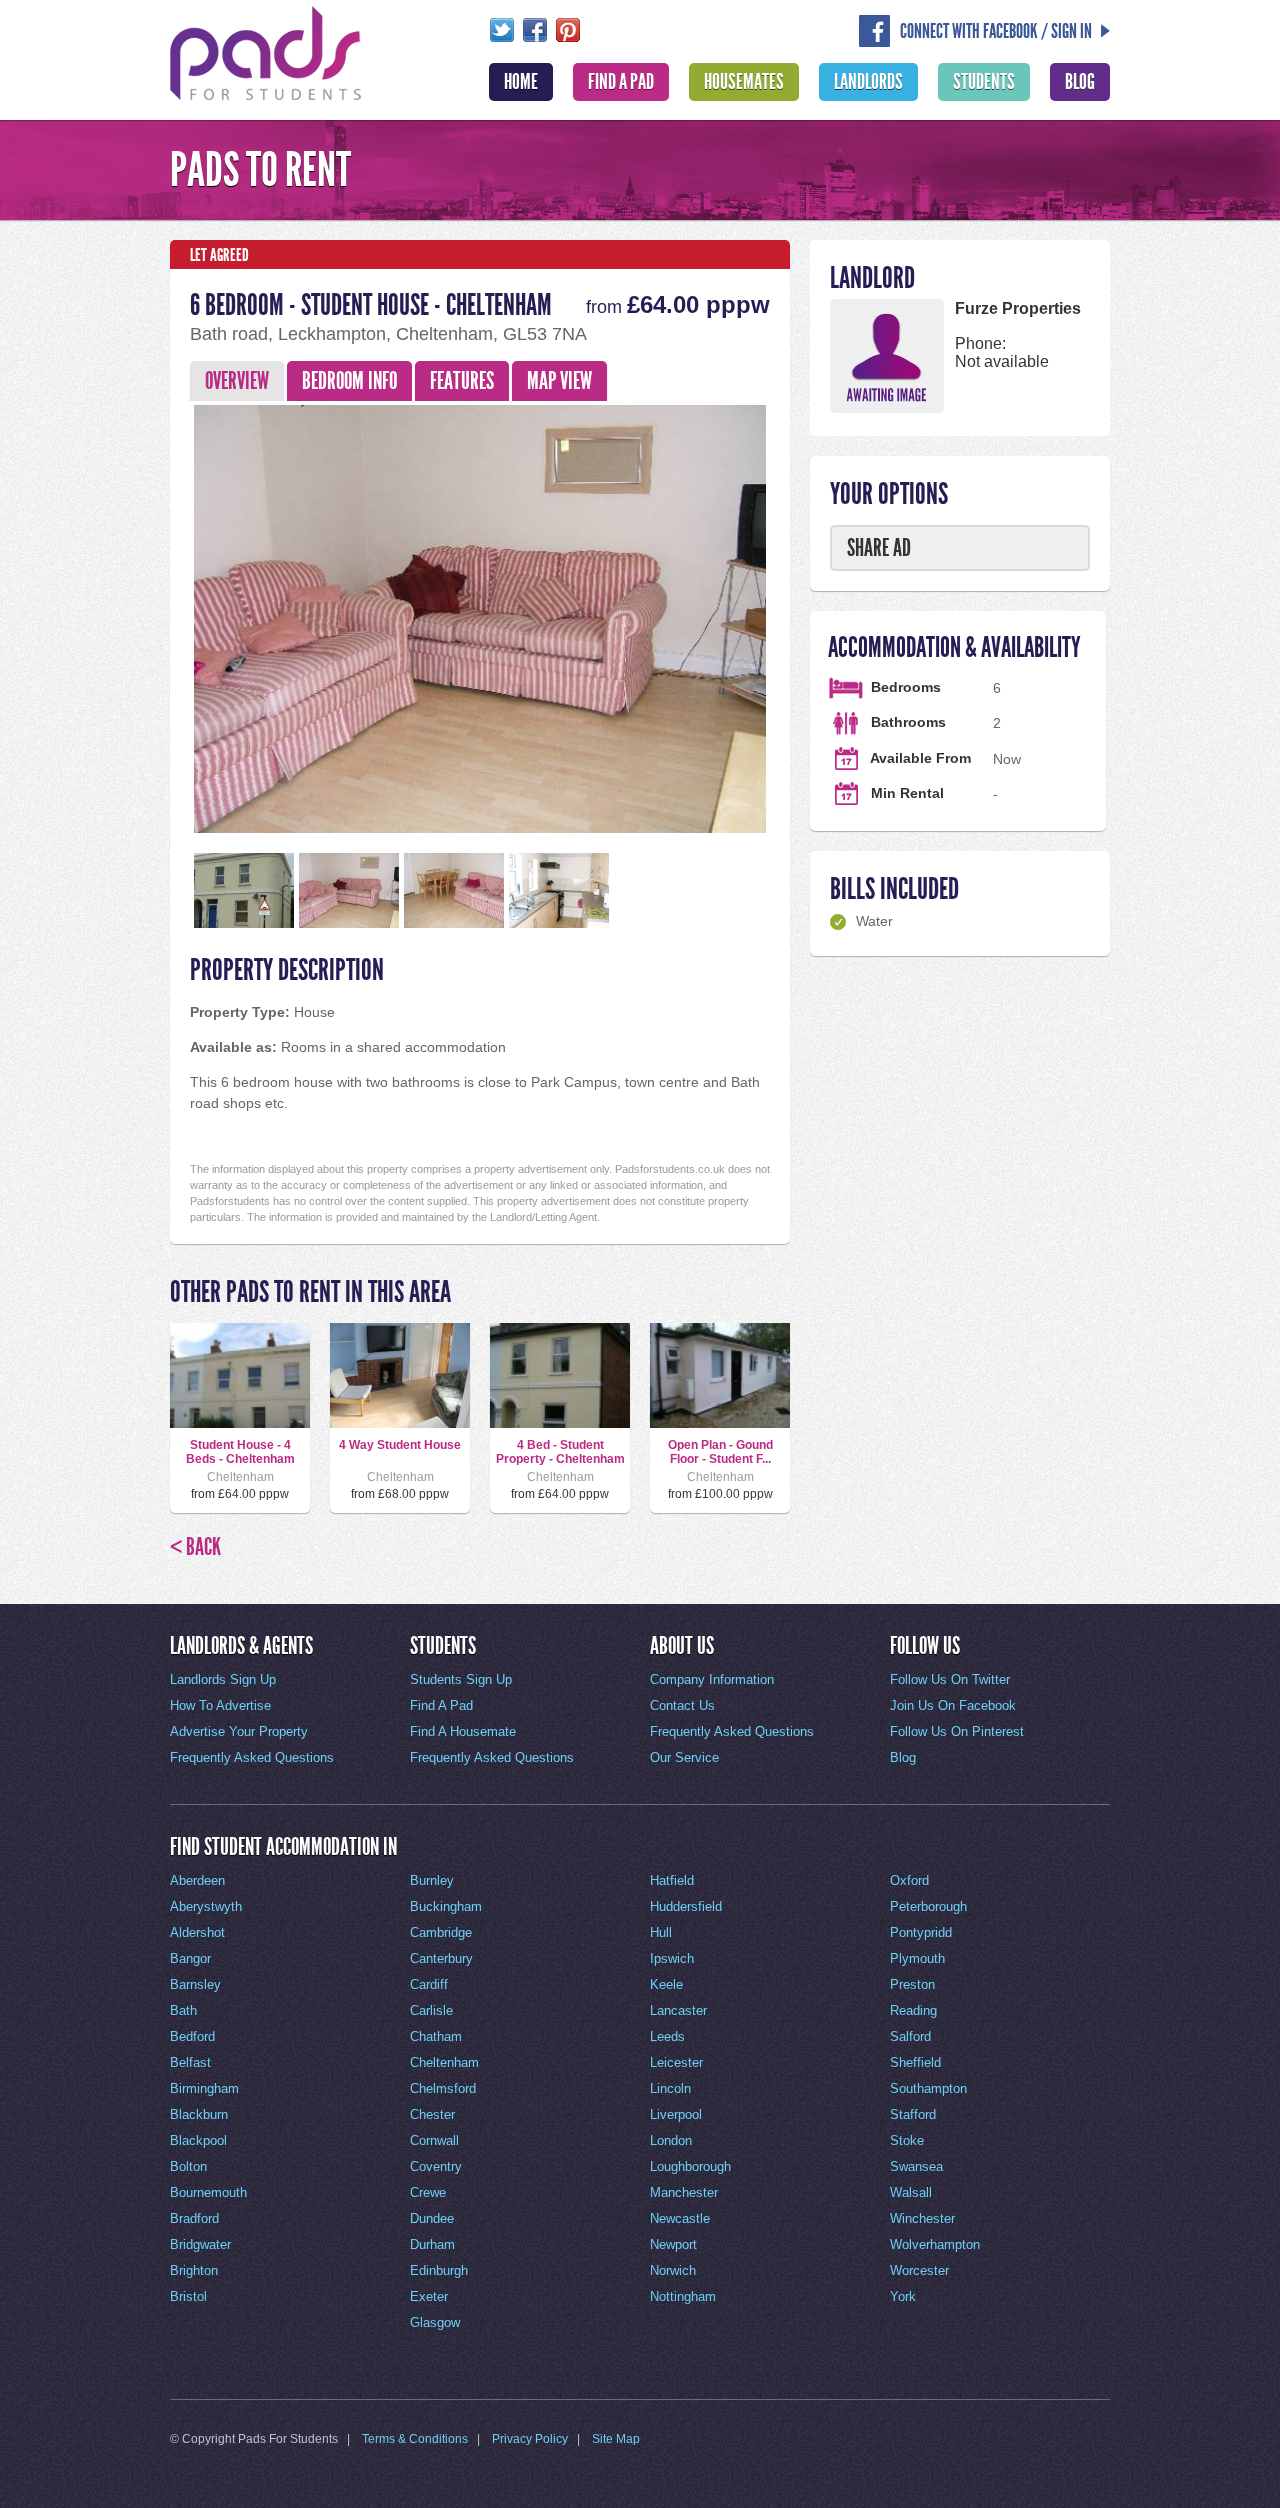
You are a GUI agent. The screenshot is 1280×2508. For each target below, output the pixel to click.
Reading (913, 2010)
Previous (159, 615)
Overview (237, 381)
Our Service (684, 1757)
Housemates (744, 82)
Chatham (436, 2036)
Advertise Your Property (239, 1731)
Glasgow (435, 2322)
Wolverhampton (935, 2244)
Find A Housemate (463, 1731)
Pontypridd (921, 1932)
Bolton (188, 2166)
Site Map (616, 2439)
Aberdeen (197, 1880)
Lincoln (670, 2088)
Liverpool (676, 2114)
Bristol (188, 2296)
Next (801, 615)
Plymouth (917, 1958)
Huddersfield (686, 1906)
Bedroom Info (349, 381)
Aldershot (197, 1932)
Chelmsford (443, 2088)
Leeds (667, 2036)
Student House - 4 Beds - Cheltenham (240, 1452)
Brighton (194, 2270)
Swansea (916, 2166)
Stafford (913, 2114)
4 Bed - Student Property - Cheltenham (560, 1452)
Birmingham (204, 2088)
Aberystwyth (206, 1906)
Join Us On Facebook (953, 1705)
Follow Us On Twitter (950, 1679)
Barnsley (195, 1984)
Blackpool (198, 2140)
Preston (912, 1984)
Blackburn (199, 2114)
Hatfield (672, 1880)
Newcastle (680, 2218)
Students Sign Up (461, 1679)
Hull (661, 1932)
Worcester (919, 2270)
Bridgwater (200, 2244)
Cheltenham (444, 2062)
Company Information (712, 1679)
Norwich (673, 2270)
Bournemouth (208, 2192)
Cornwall (434, 2140)
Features (462, 381)
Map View (559, 381)
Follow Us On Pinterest (957, 1731)
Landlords (868, 82)
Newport (673, 2244)
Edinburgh (439, 2270)
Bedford (192, 2036)
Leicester (676, 2062)
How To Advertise (220, 1705)
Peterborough (928, 1906)
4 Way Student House (400, 1445)
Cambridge (441, 1932)
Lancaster (678, 2010)
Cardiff (429, 1984)
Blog (1080, 82)
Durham (432, 2244)
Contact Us (682, 1705)
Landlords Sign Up (223, 1679)
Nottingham (683, 2296)
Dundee (432, 2218)
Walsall (911, 2192)
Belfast (190, 2062)
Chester (432, 2114)
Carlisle (431, 2010)
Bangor (190, 1958)
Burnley (432, 1880)
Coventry (436, 2166)
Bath (183, 2010)
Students (984, 82)
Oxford (909, 1880)
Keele (666, 1984)
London (671, 2140)
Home (521, 82)
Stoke (907, 2140)
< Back (195, 1547)
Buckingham (446, 1906)
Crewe (428, 2192)
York (903, 2296)
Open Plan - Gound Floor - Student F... (720, 1452)
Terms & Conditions (415, 2439)
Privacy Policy (530, 2439)
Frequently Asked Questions (252, 1757)
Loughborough (690, 2166)
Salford (910, 2036)
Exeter (429, 2296)
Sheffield (915, 2062)
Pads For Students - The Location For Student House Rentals (266, 51)
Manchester (684, 2192)
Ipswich (672, 1958)
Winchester (922, 2218)
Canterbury (441, 1958)
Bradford (194, 2218)
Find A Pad (621, 82)
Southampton (928, 2088)
